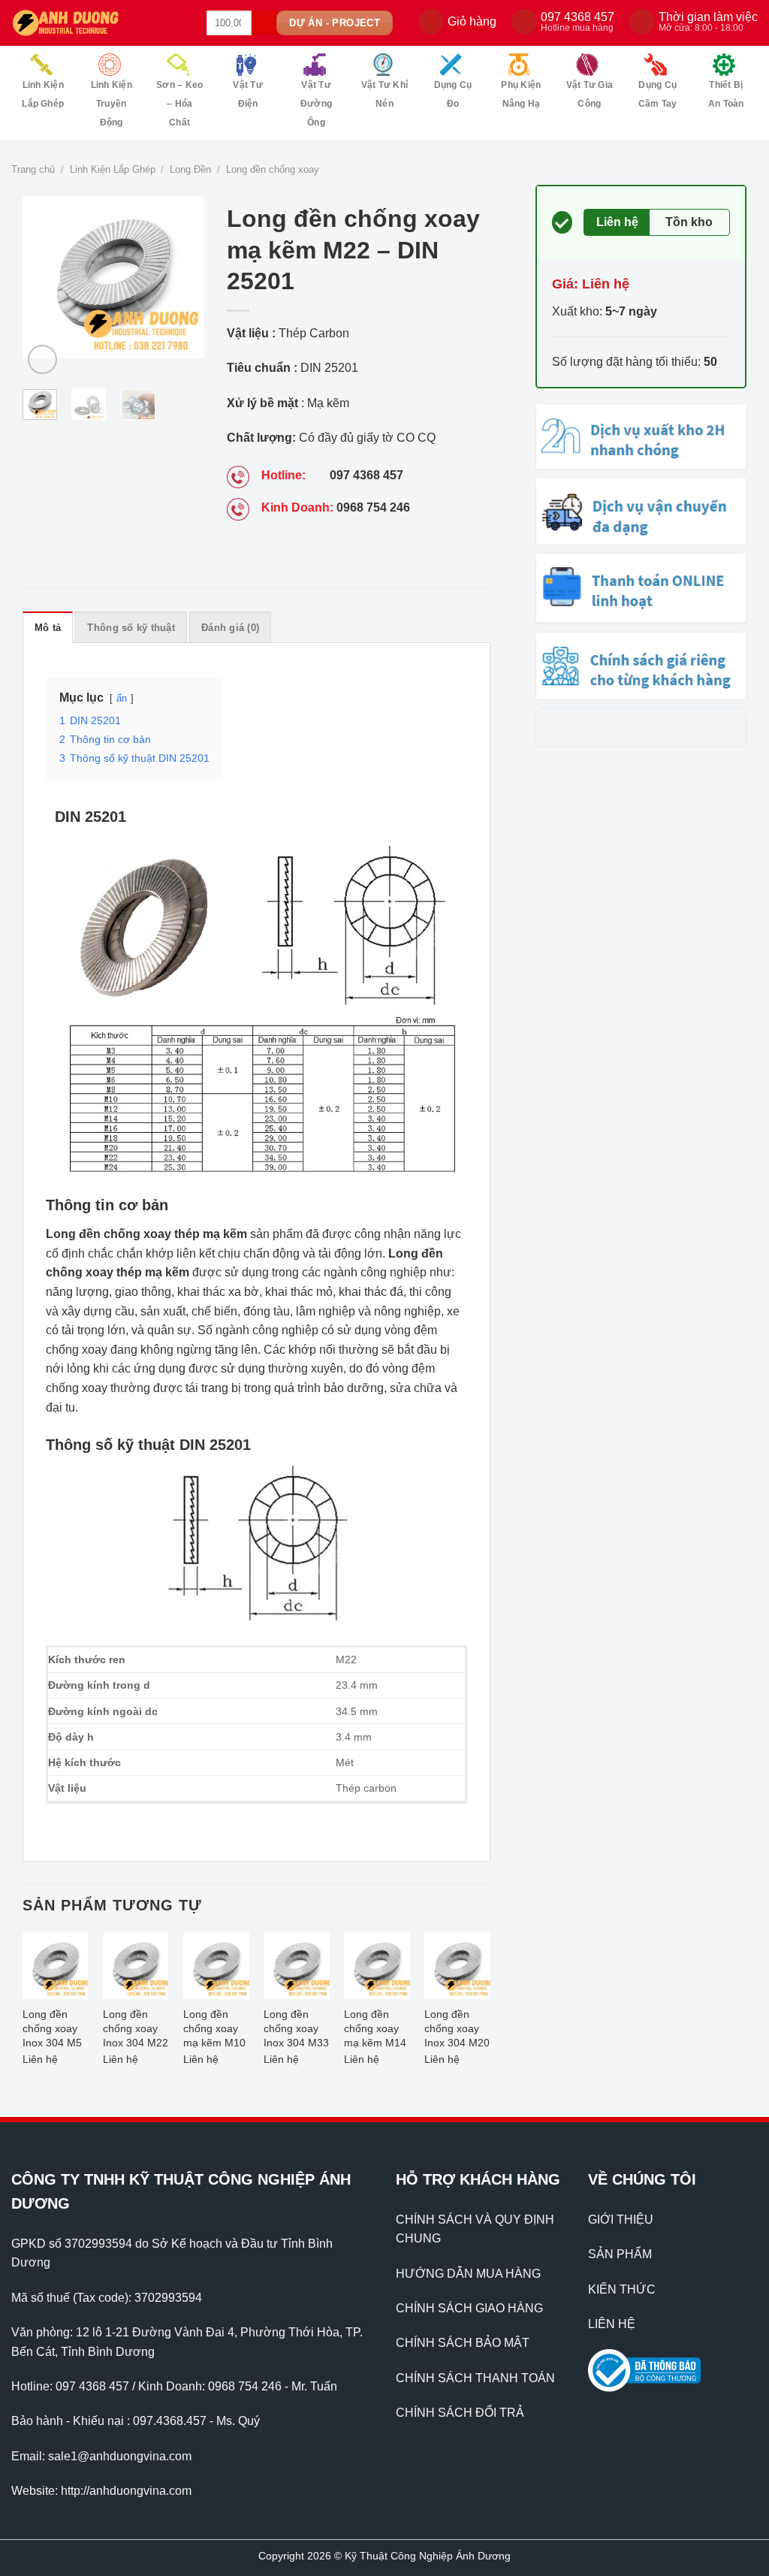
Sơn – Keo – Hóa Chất (179, 104)
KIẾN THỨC (622, 2289)
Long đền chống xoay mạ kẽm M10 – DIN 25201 (214, 2030)
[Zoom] (42, 359)
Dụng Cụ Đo (453, 94)
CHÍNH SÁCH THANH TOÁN (475, 2378)
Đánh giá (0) (230, 628)
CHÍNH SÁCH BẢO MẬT (463, 2343)
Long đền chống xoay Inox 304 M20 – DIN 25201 (457, 2030)
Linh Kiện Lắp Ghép (43, 94)
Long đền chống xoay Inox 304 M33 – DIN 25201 (296, 2030)
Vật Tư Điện (247, 94)
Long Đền (190, 169)
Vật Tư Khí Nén (384, 94)
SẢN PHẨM (620, 2254)
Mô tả (48, 628)
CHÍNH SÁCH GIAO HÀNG (469, 2308)
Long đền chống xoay (273, 169)
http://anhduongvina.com (126, 2491)
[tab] (48, 627)
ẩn (122, 698)
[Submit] (264, 23)
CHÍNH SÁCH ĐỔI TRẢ (460, 2413)
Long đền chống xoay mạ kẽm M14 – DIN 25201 (375, 2030)
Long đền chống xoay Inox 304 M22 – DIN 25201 (136, 2030)
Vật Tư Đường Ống (316, 104)
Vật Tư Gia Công (590, 94)
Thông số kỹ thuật (131, 628)
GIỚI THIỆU (621, 2220)
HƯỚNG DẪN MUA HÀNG (468, 2274)
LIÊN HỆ (612, 2324)
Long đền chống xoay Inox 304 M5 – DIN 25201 (53, 2030)
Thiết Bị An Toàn (726, 94)
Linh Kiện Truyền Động (112, 104)
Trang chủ (33, 169)
